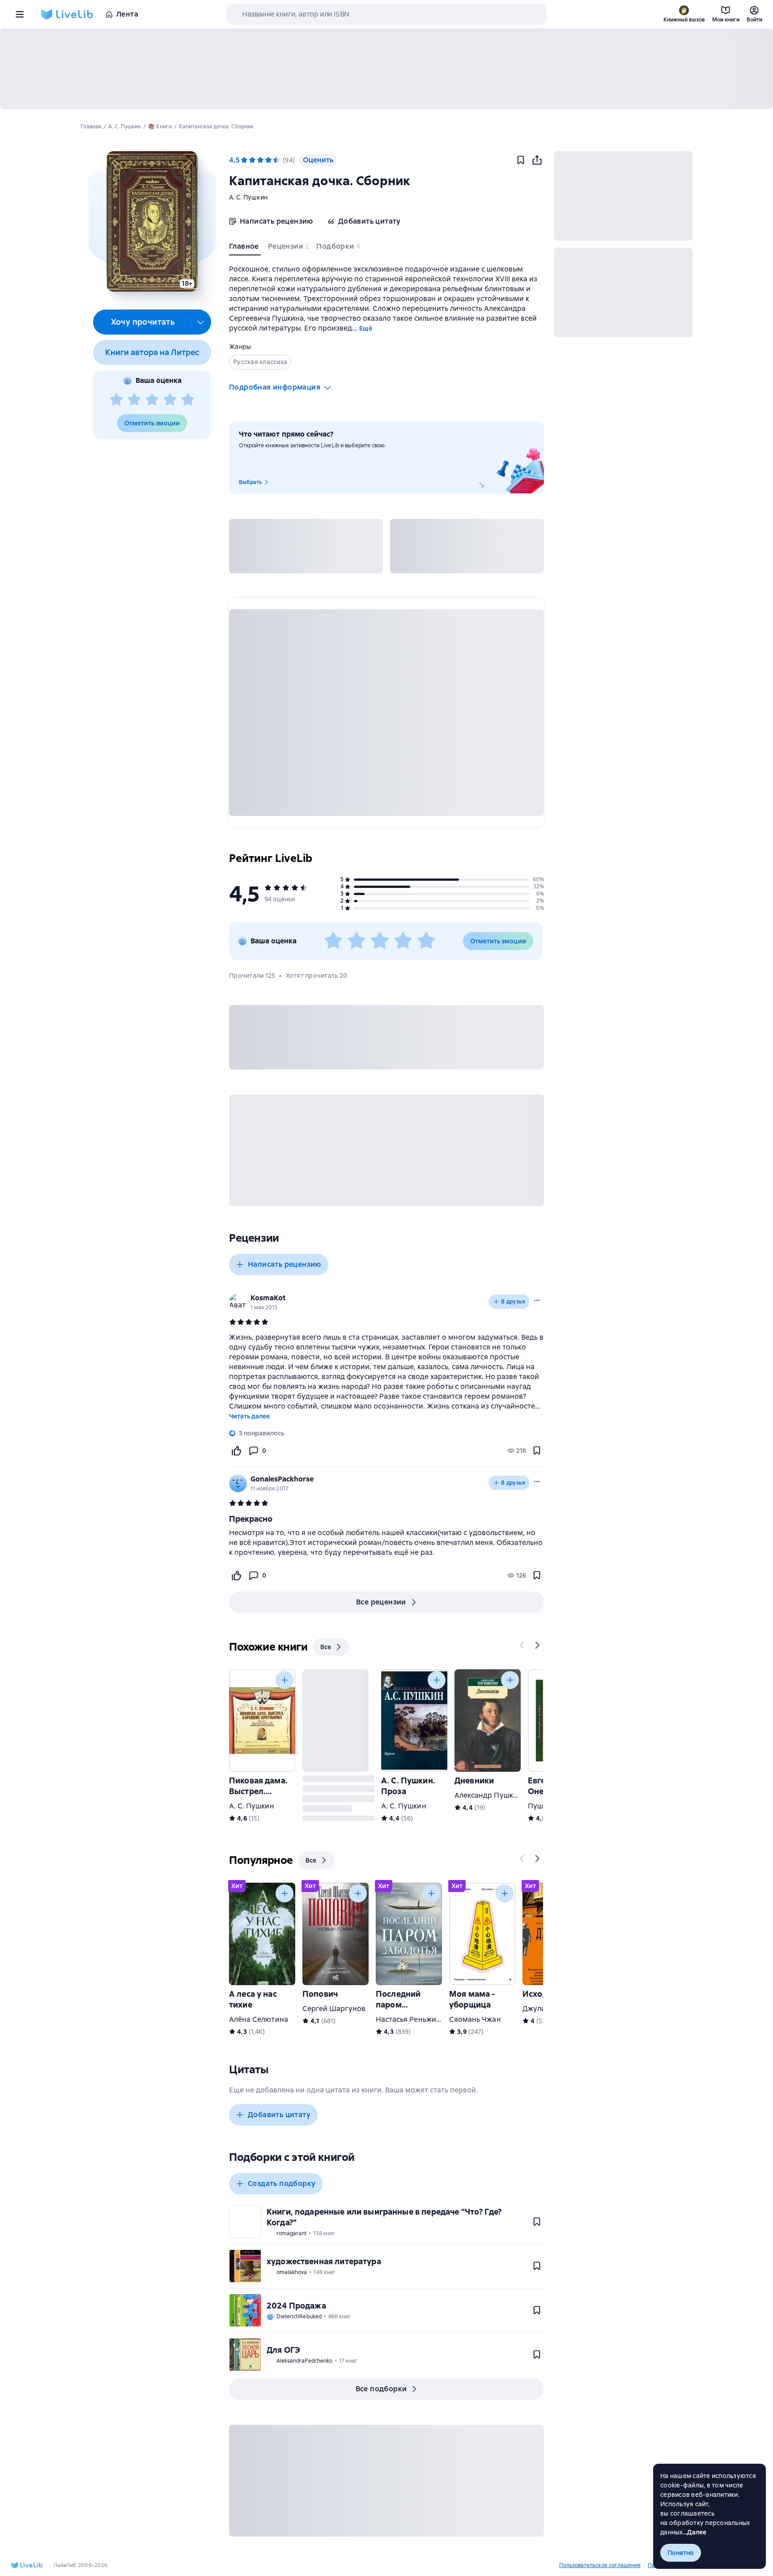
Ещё (366, 328)
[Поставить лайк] (236, 1451)
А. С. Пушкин (248, 197)
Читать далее (249, 1416)
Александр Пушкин (488, 1795)
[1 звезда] (116, 400)
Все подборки (381, 2389)
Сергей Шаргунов (334, 2009)
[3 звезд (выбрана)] (260, 160)
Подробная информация (275, 387)
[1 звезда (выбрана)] (244, 160)
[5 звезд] (188, 400)
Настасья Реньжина (410, 2019)
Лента (127, 14)
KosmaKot (268, 1298)
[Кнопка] (522, 1645)
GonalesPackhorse (282, 1479)
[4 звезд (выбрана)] (268, 160)
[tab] (245, 248)
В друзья (513, 1302)
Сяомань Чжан (475, 2019)
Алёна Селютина (259, 2019)
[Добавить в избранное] (521, 160)
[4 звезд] (170, 400)
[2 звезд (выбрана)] (252, 160)
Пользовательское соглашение (600, 2565)
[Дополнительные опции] (201, 322)
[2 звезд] (134, 400)
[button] (152, 221)
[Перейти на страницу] (386, 1543)
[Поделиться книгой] (537, 160)
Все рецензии (381, 1602)
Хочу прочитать (143, 322)
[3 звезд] (152, 400)
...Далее (695, 2532)
